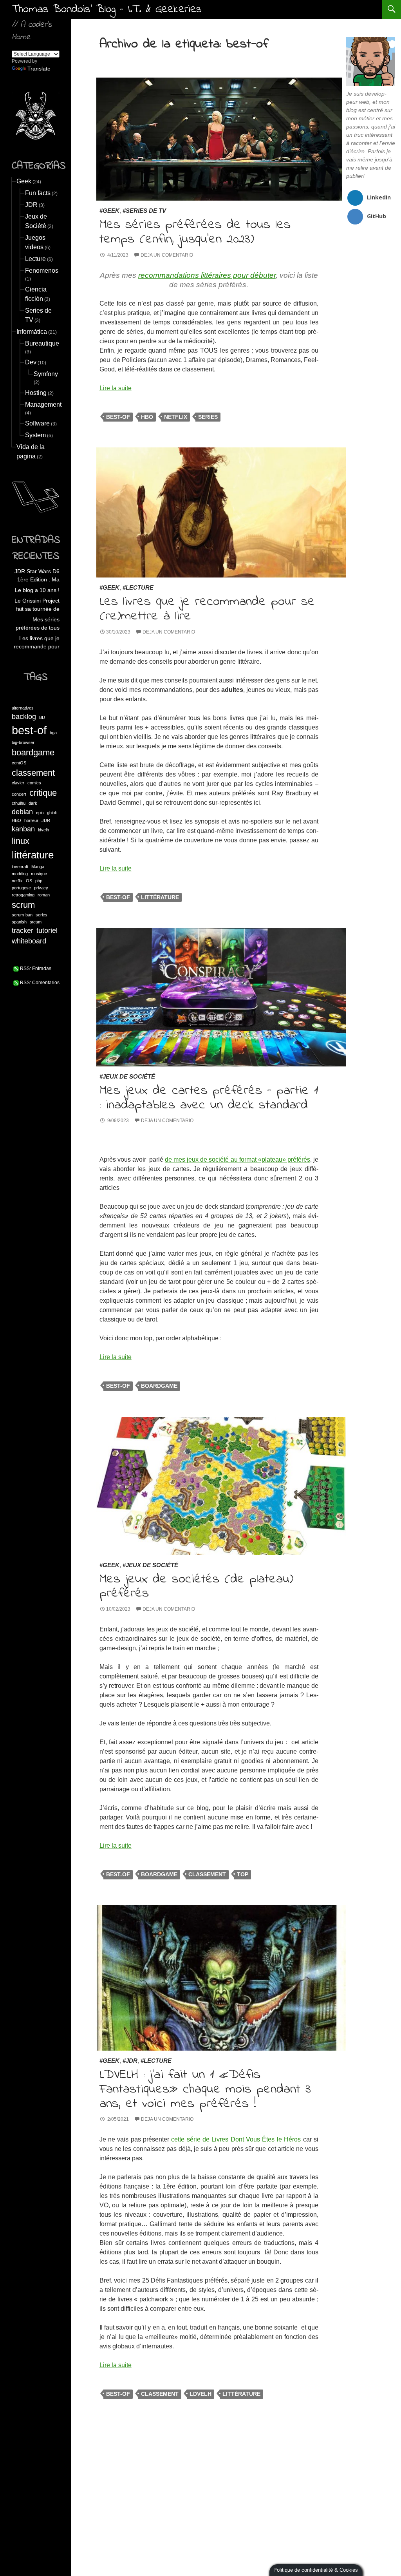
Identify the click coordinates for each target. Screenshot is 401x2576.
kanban (23, 829)
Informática (32, 332)
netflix (176, 417)
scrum (23, 905)
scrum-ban (22, 915)
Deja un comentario (167, 255)
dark (33, 803)
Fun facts (38, 193)
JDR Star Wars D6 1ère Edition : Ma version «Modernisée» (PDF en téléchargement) (37, 576)
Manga (38, 867)
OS (29, 881)
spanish (19, 922)
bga (53, 733)
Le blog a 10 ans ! (37, 590)
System (35, 435)
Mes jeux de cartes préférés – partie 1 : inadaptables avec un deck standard (209, 1098)
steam (36, 922)
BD (42, 717)
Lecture (140, 587)
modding (20, 874)
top (243, 1874)
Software (37, 423)
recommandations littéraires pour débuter (207, 275)
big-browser (23, 742)
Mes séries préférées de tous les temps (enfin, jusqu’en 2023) (195, 232)
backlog (24, 717)
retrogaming (23, 895)
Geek (111, 211)
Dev (31, 362)
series (208, 417)
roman (44, 895)
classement (207, 1874)
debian (22, 812)
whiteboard (29, 941)
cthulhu (19, 803)
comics (34, 783)
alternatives (23, 708)
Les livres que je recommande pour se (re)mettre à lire (207, 609)
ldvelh (200, 2394)
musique (39, 874)
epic (40, 813)
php (39, 881)
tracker (23, 930)
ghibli (52, 813)
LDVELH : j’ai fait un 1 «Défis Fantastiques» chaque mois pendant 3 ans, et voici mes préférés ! (205, 2089)
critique (43, 793)
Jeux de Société (129, 1076)
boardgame (159, 1386)
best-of (118, 417)
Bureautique (42, 343)
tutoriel (47, 930)
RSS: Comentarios (39, 983)
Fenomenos (42, 271)
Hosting (36, 393)
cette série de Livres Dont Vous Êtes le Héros (236, 2139)
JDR (132, 2061)
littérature (160, 897)
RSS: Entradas (35, 968)
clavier (18, 783)
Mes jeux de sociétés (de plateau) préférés (196, 1586)
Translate (39, 69)
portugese (21, 888)
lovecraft (20, 867)
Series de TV (146, 211)
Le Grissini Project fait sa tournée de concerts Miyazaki (37, 605)
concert (19, 794)
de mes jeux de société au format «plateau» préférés (238, 1159)
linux (21, 841)
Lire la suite (116, 388)
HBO (147, 417)
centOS (19, 763)
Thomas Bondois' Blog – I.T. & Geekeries (107, 9)
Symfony (46, 374)
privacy (41, 888)
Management (43, 405)
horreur (31, 820)
